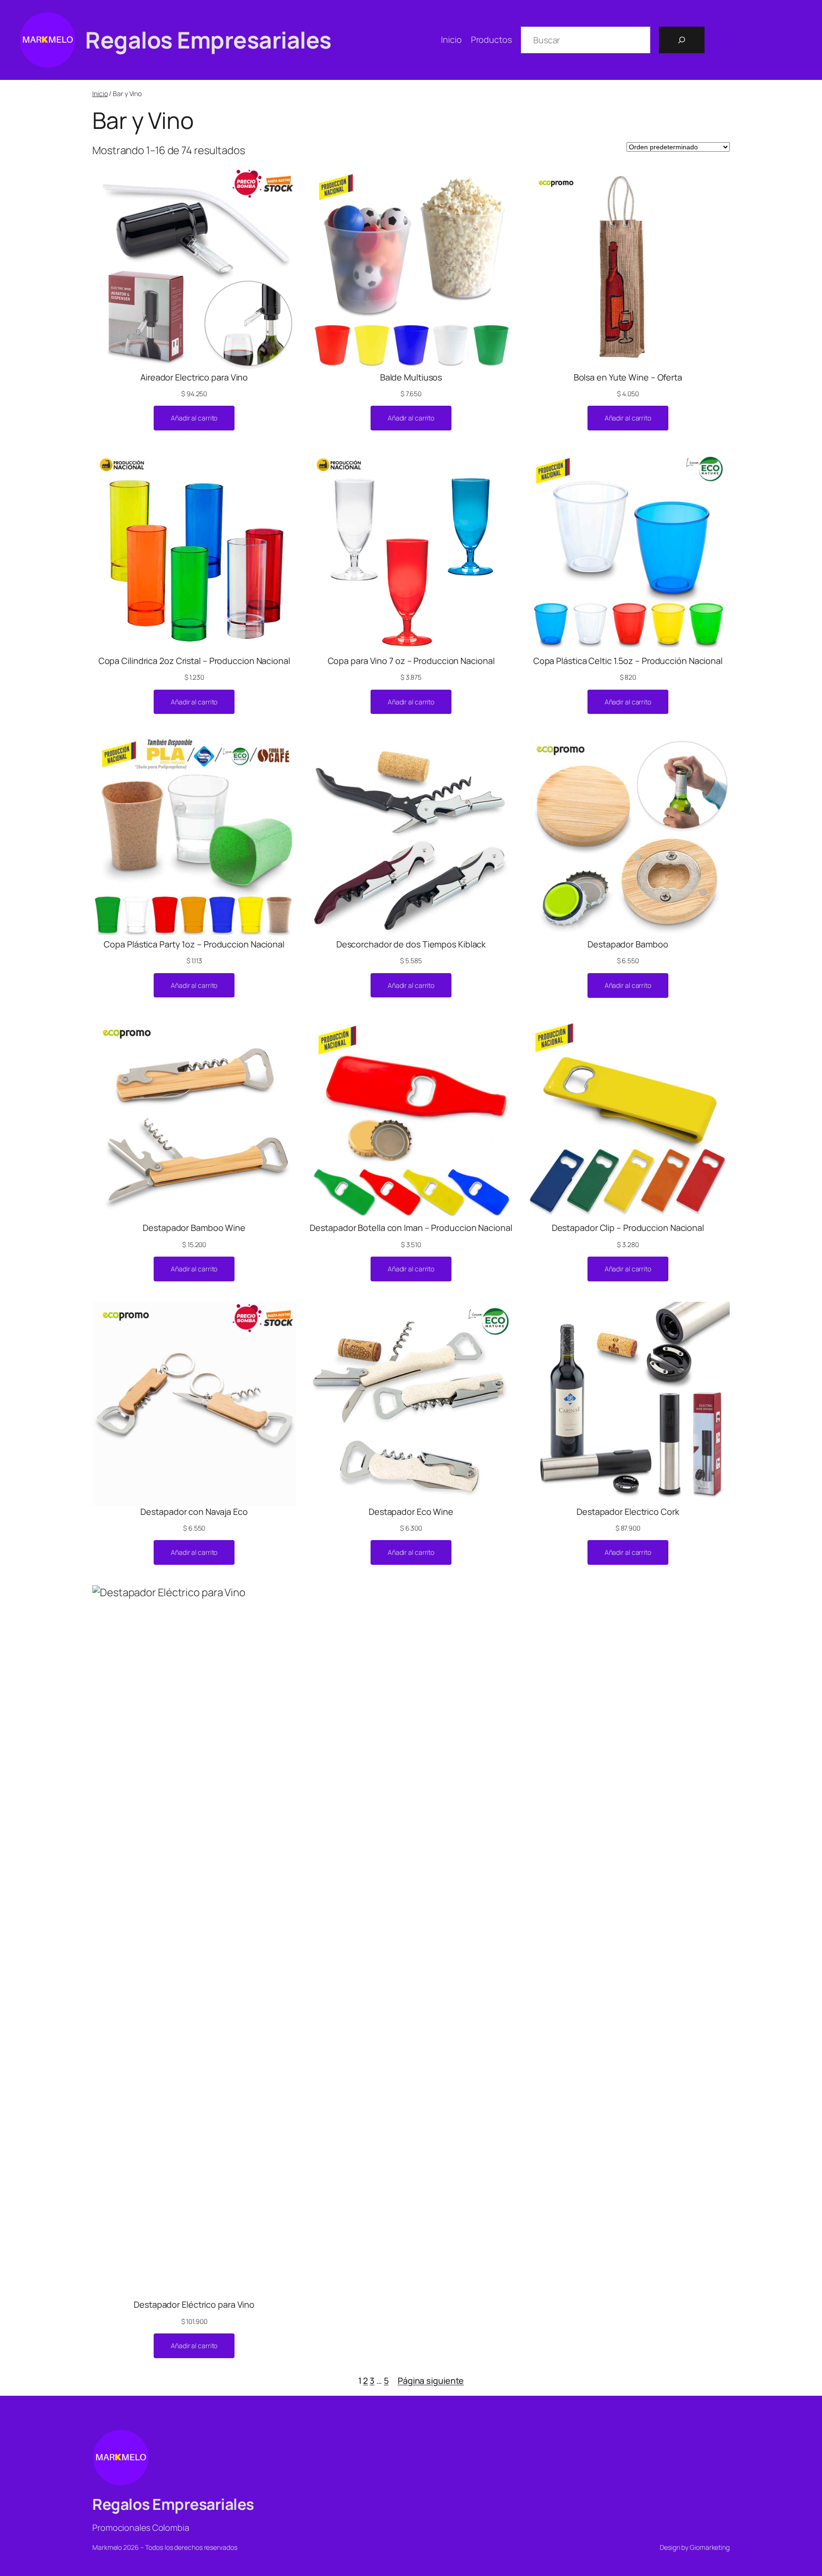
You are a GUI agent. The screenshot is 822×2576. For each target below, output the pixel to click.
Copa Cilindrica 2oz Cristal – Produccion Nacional (194, 661)
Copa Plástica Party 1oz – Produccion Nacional (194, 944)
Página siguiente (431, 2381)
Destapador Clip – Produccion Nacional (628, 1228)
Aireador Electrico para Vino (194, 377)
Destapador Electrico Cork (628, 1512)
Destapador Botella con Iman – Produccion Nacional (411, 1228)
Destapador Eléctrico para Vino (194, 2304)
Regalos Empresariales (208, 40)
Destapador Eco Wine (411, 1512)
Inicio (100, 93)
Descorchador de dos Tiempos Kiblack (411, 944)
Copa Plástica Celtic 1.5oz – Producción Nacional (628, 661)
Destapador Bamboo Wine (194, 1228)
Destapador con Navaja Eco (194, 1512)
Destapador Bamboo (628, 944)
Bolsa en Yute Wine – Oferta (628, 377)
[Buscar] (682, 40)
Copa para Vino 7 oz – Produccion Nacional (411, 661)
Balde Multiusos (411, 377)
